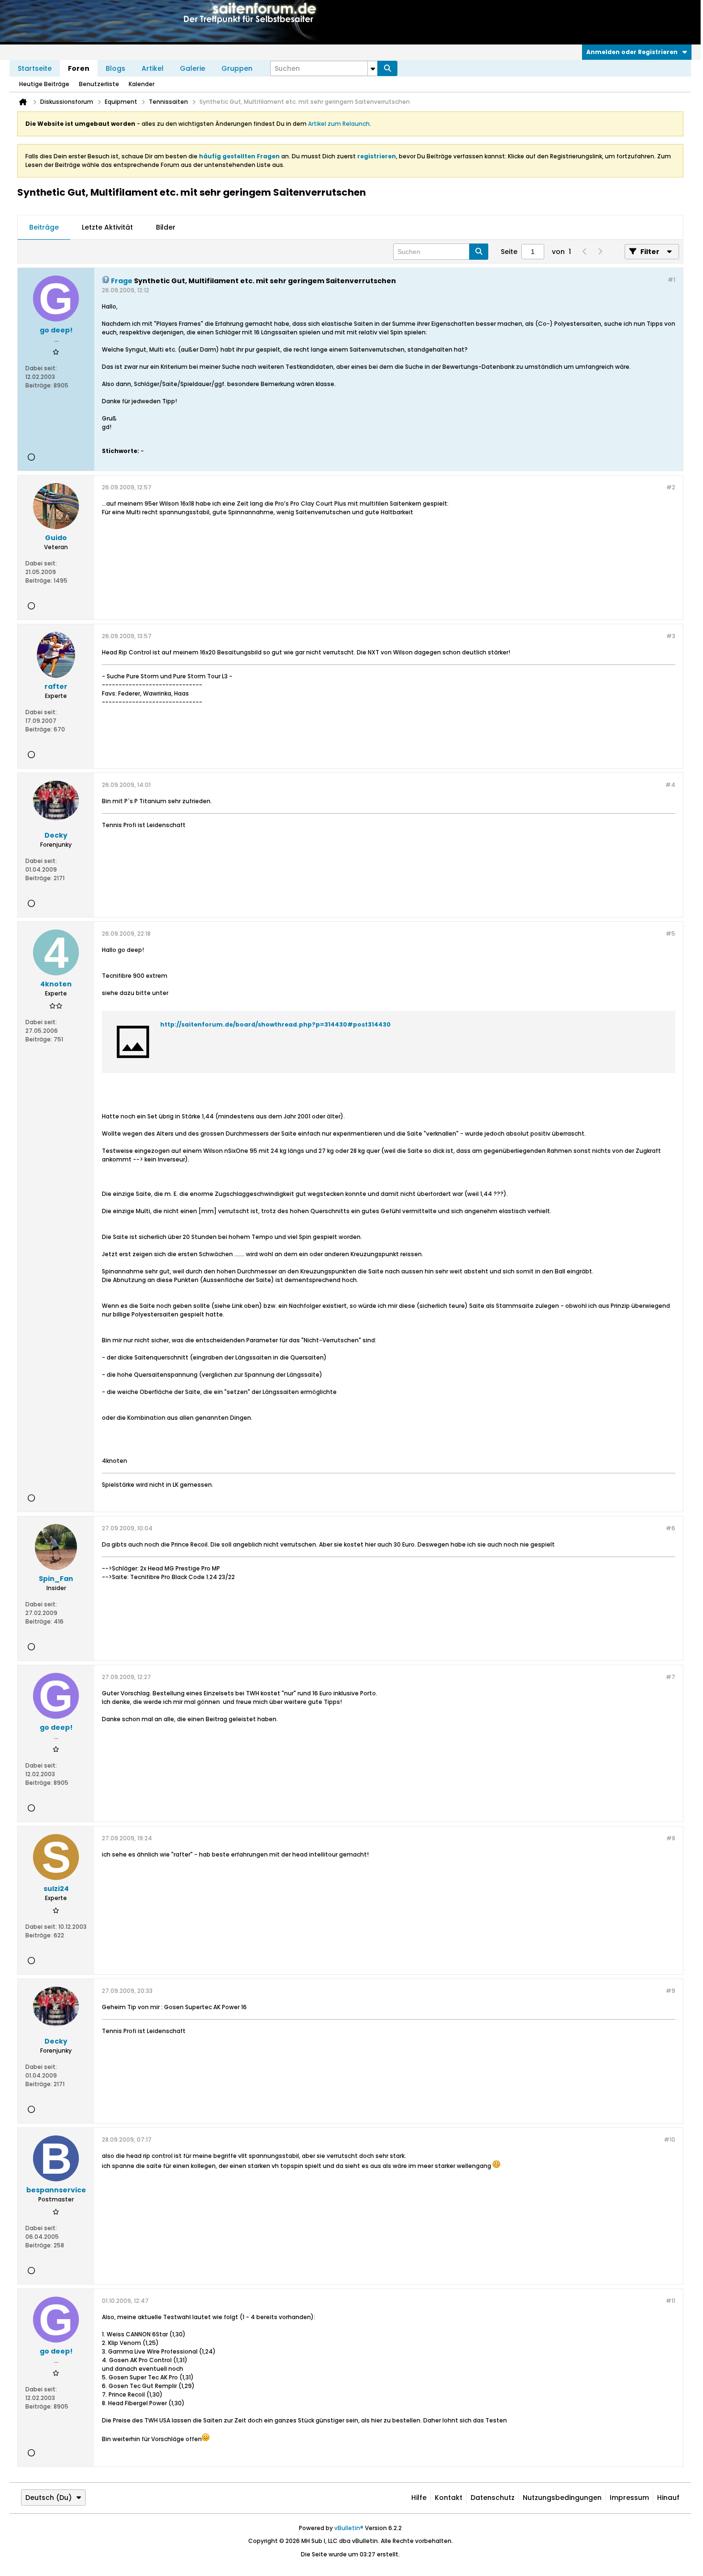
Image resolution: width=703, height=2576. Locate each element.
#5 (670, 934)
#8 (671, 1838)
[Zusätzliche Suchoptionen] (373, 68)
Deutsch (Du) (49, 2498)
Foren (79, 68)
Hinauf (668, 2498)
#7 (670, 1677)
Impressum (629, 2498)
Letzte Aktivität (107, 227)
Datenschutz (493, 2498)
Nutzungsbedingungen (562, 2498)
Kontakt (449, 2498)
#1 (671, 280)
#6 (670, 1528)
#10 (670, 2139)
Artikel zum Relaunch (339, 124)
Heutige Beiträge (44, 84)
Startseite (35, 68)
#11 (670, 2301)
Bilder (166, 227)
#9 (670, 1991)
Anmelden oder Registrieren (632, 52)
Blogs (115, 68)
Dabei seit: (41, 368)
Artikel (153, 68)
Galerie (192, 68)
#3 (671, 636)
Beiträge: (39, 385)
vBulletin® (349, 2528)
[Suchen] (387, 68)
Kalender (142, 84)
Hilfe (419, 2498)
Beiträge (44, 227)
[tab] (44, 228)
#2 (671, 487)
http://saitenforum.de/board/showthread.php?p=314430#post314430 (275, 1024)
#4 (670, 785)
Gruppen (237, 68)
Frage (122, 281)
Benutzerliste (99, 84)
